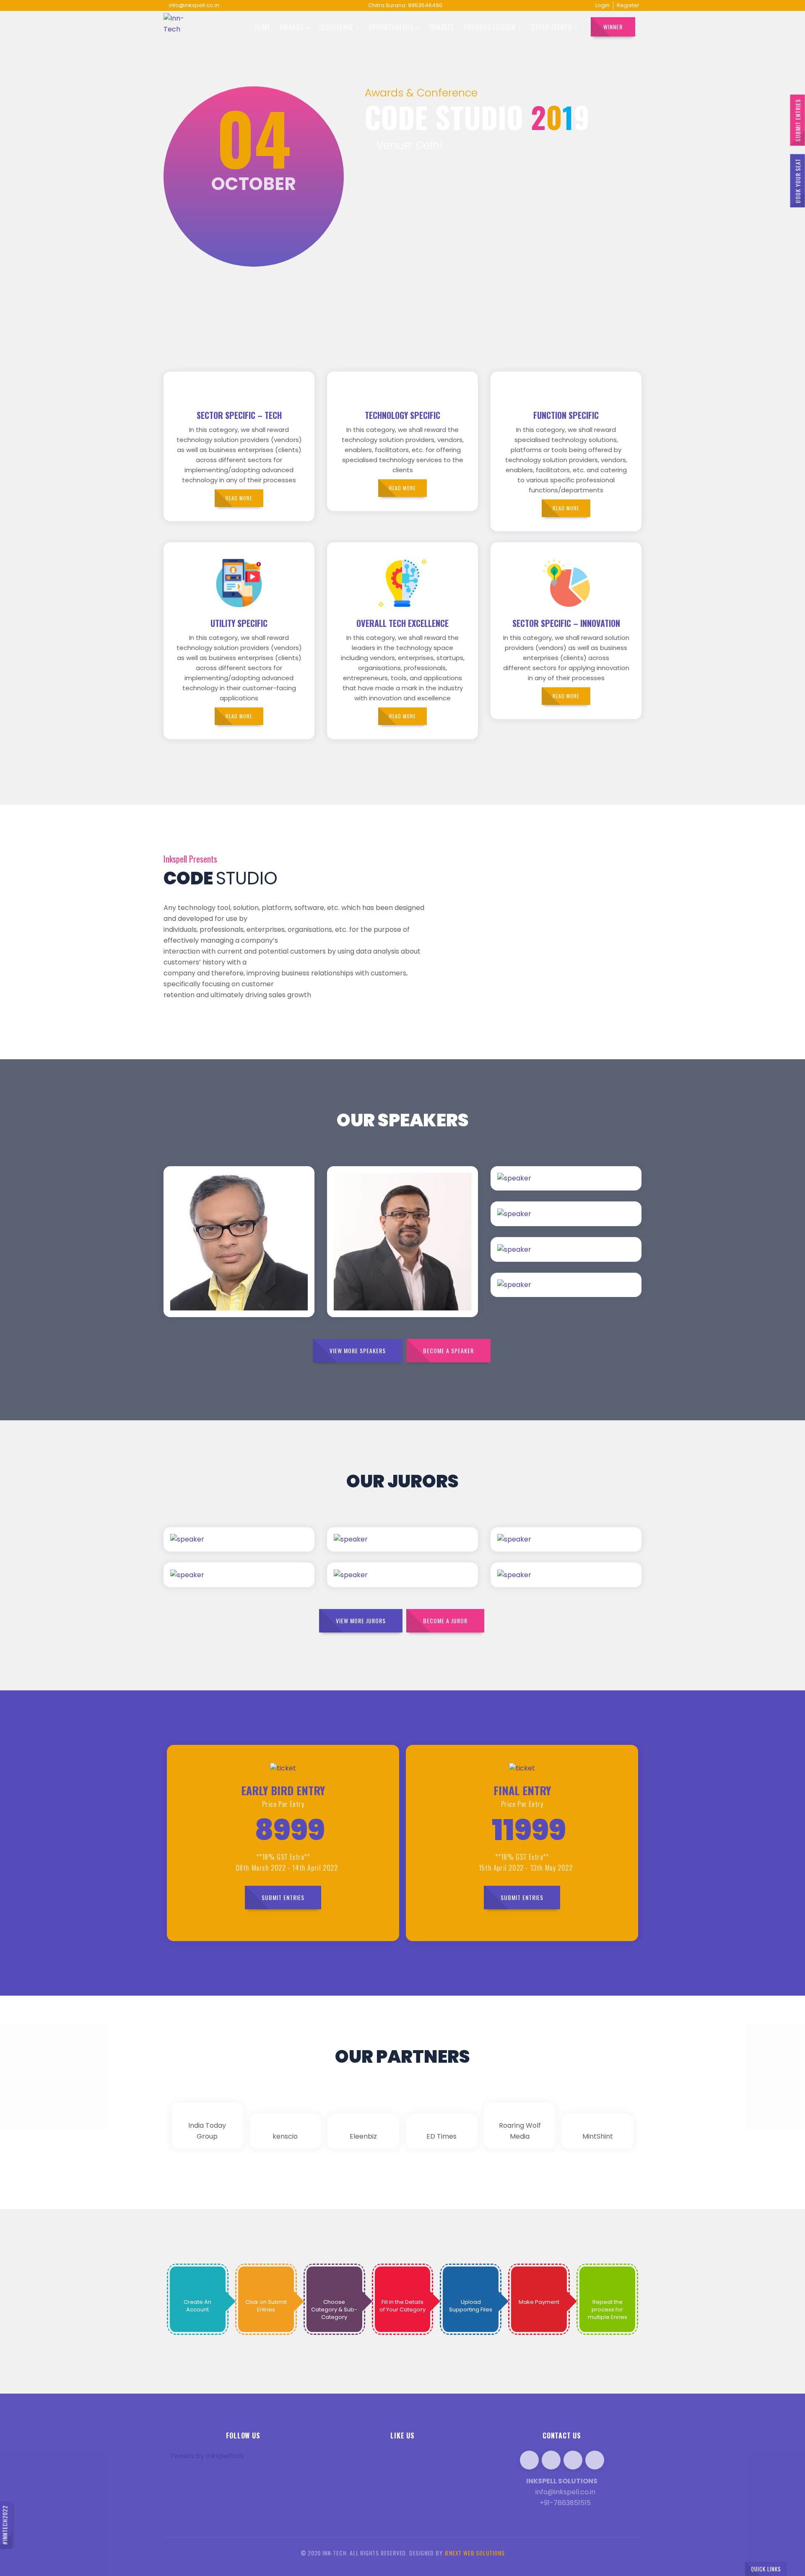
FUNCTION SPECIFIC (566, 415)
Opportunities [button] (392, 27)
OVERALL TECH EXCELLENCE (402, 623)
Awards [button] (293, 27)
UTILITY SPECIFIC (239, 623)
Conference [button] (337, 27)
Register (628, 5)
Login (602, 5)
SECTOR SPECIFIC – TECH (239, 415)
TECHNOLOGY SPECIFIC (402, 415)
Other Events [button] (552, 27)
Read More (261, 1202)
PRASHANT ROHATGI (389, 1276)
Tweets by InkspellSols (207, 2456)
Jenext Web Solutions (475, 2553)
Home (262, 27)
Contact (442, 27)
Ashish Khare (209, 1259)
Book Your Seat (798, 181)
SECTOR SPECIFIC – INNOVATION (566, 623)
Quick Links (766, 2569)
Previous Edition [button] (491, 27)
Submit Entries (798, 120)
